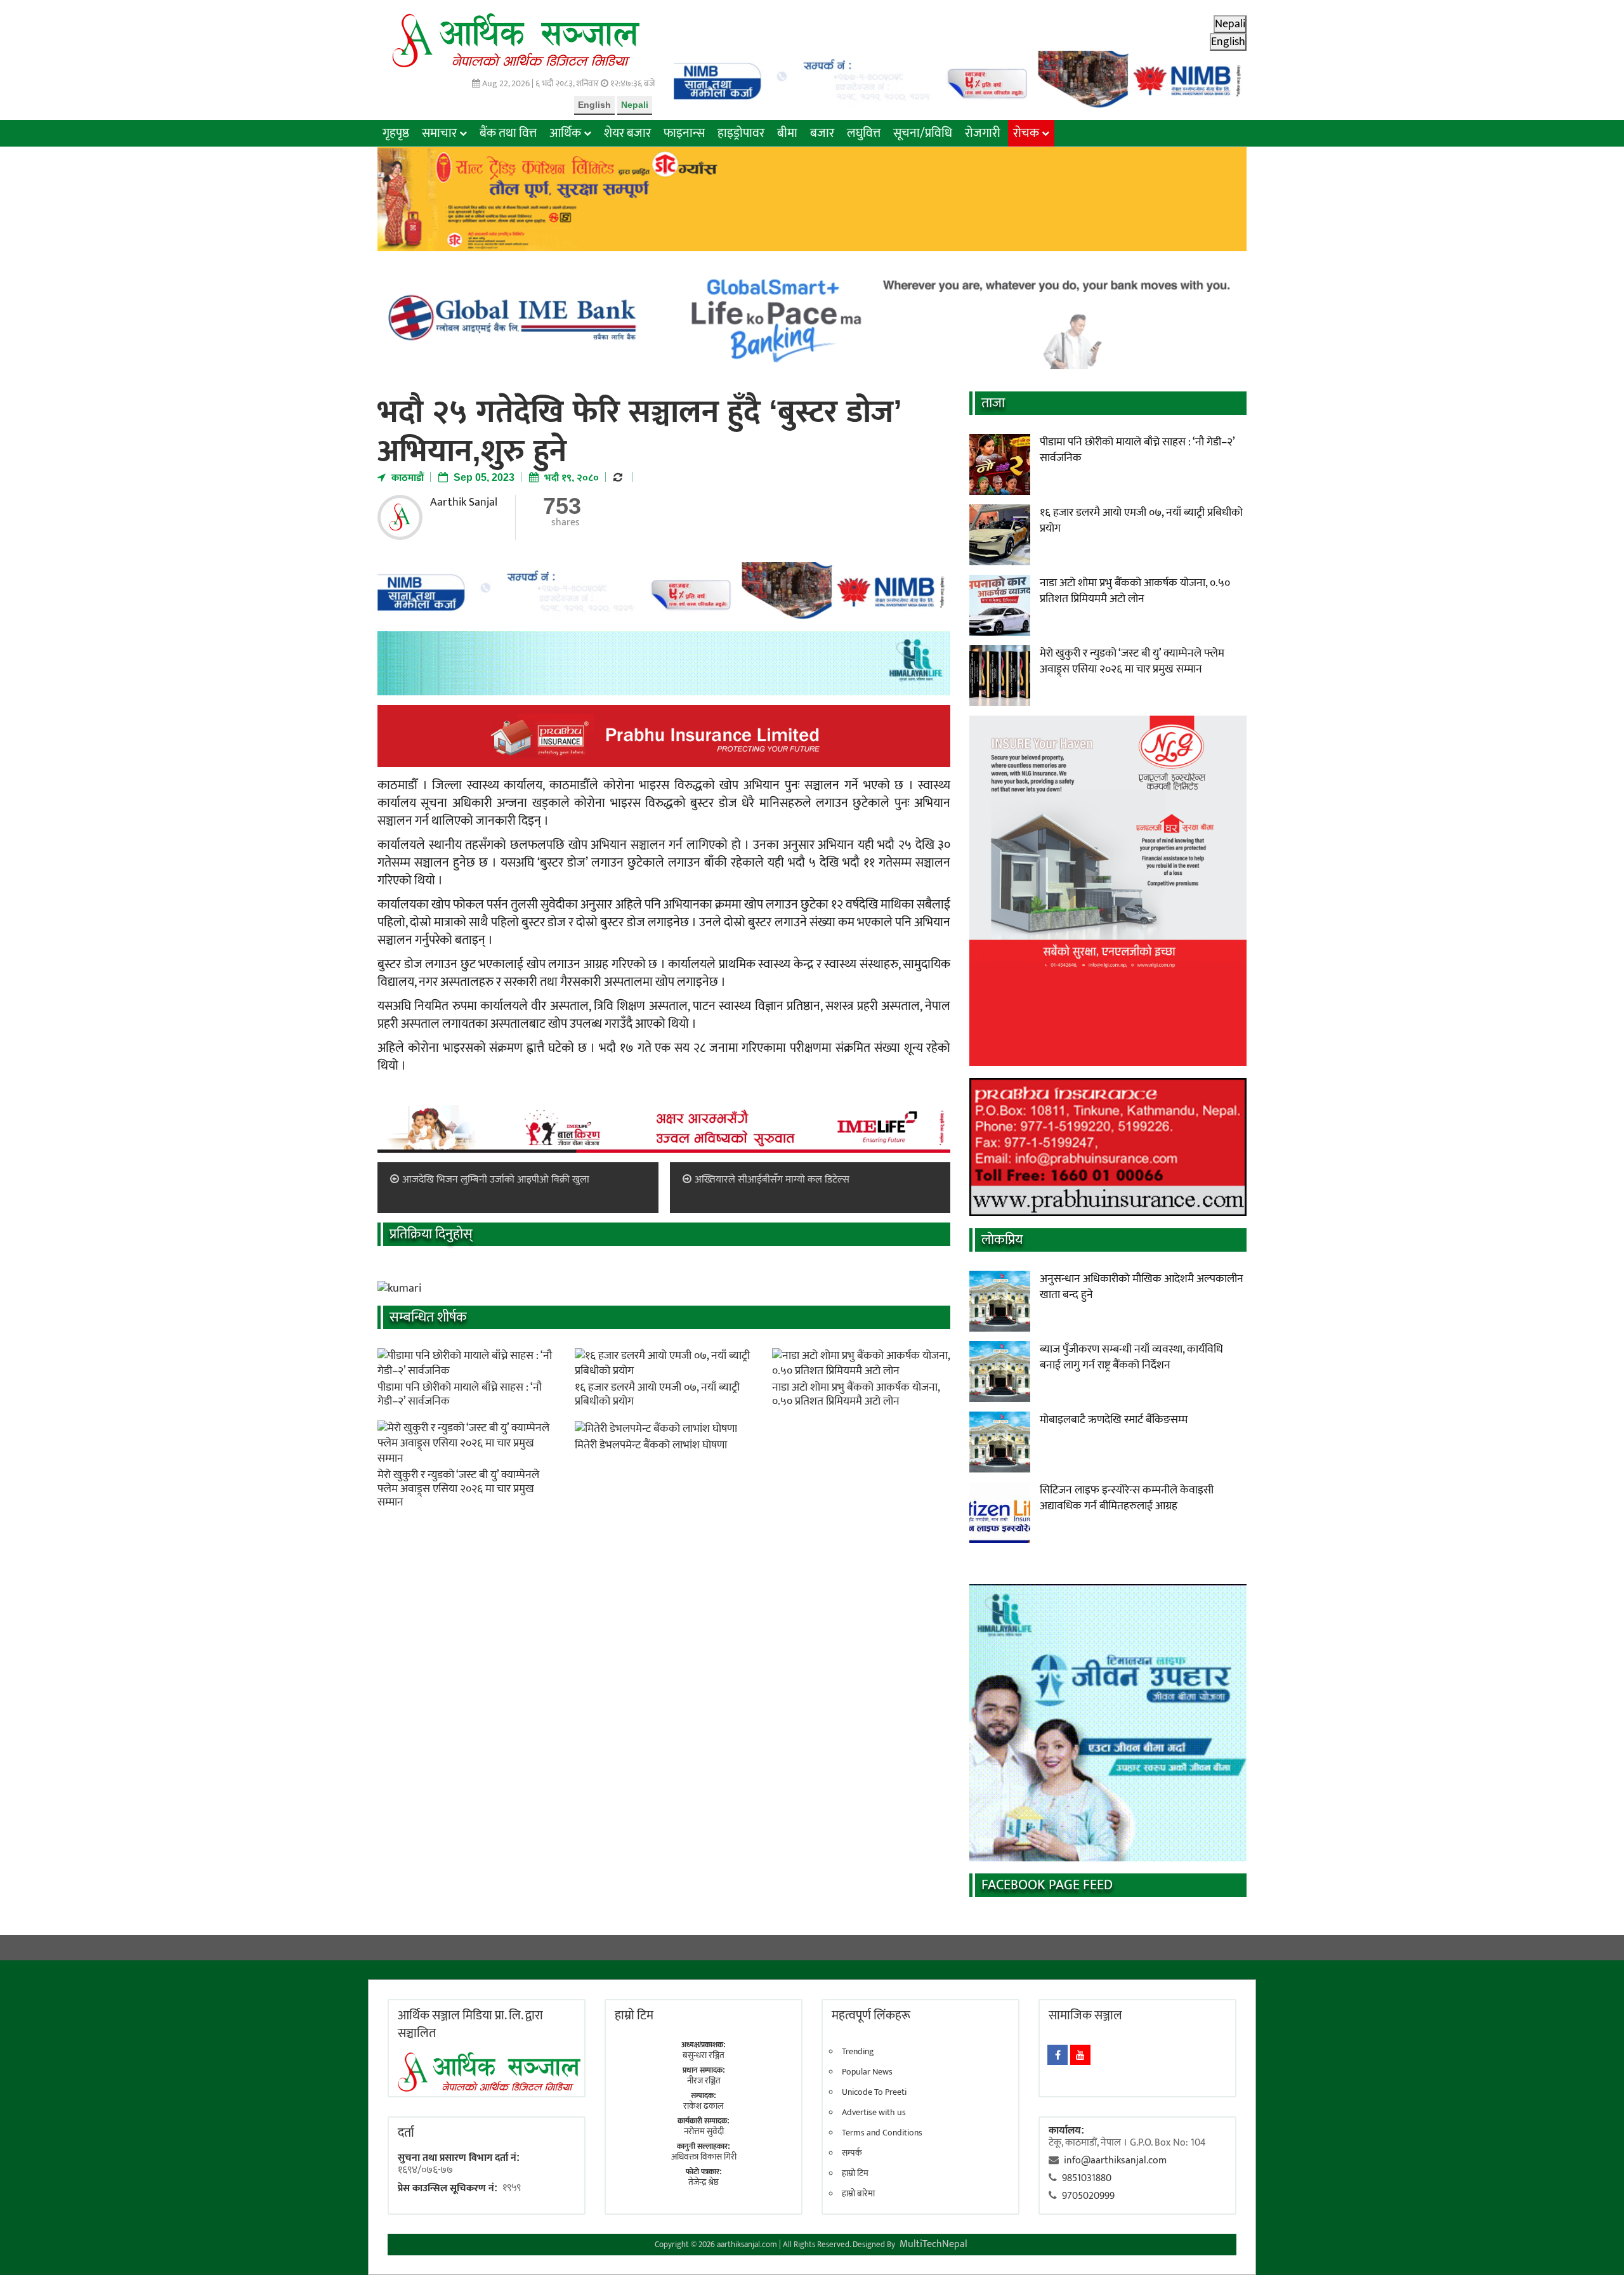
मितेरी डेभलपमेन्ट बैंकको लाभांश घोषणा (651, 1445)
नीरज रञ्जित (704, 2081)
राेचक (1026, 133)
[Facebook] (1058, 2055)
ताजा (993, 403)
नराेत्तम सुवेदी (704, 2131)
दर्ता (406, 2133)
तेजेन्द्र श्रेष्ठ (704, 2182)
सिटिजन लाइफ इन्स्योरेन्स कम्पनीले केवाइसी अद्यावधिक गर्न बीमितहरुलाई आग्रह (1127, 1498)
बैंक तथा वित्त (508, 133)
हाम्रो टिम (855, 2173)
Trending (858, 2052)
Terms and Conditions (882, 2133)
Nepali (635, 105)
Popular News (867, 2072)
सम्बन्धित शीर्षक (428, 1317)
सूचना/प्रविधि (923, 133)
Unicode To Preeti (874, 2092)
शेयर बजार (627, 133)
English (594, 105)
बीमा (787, 133)
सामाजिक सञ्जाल (1085, 2016)
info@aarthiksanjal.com (1115, 2160)
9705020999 (1088, 2196)
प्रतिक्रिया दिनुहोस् (431, 1234)
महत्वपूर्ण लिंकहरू (871, 2016)
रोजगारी (983, 133)
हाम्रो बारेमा (858, 2194)
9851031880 (1087, 2178)
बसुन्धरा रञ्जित (704, 2055)
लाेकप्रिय (1002, 1240)
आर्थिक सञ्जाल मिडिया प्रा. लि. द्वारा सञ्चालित (470, 2024)
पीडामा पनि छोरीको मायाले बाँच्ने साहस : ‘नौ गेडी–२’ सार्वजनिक (460, 1394)
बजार (822, 133)
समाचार (439, 133)
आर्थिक (565, 133)
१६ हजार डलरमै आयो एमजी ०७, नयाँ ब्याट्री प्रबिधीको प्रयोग (657, 1394)
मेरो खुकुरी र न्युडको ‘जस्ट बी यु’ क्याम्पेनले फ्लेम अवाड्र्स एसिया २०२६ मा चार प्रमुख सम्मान (458, 1489)
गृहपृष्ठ (396, 133)
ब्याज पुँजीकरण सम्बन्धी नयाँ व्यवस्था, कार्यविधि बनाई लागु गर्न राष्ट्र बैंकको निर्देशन (1131, 1357)
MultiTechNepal (933, 2244)
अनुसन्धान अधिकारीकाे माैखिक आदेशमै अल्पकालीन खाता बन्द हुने (1142, 1287)
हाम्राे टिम (634, 2016)
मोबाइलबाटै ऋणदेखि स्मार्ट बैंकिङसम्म (1114, 1420)
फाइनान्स (684, 133)
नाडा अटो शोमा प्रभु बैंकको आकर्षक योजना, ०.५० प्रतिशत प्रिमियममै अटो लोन (856, 1394)
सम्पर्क (852, 2153)
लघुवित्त (864, 133)
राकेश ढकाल (704, 2106)
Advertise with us (874, 2113)
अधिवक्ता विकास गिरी (704, 2157)
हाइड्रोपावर (741, 133)
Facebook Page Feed (1047, 1885)
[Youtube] (1080, 2055)
